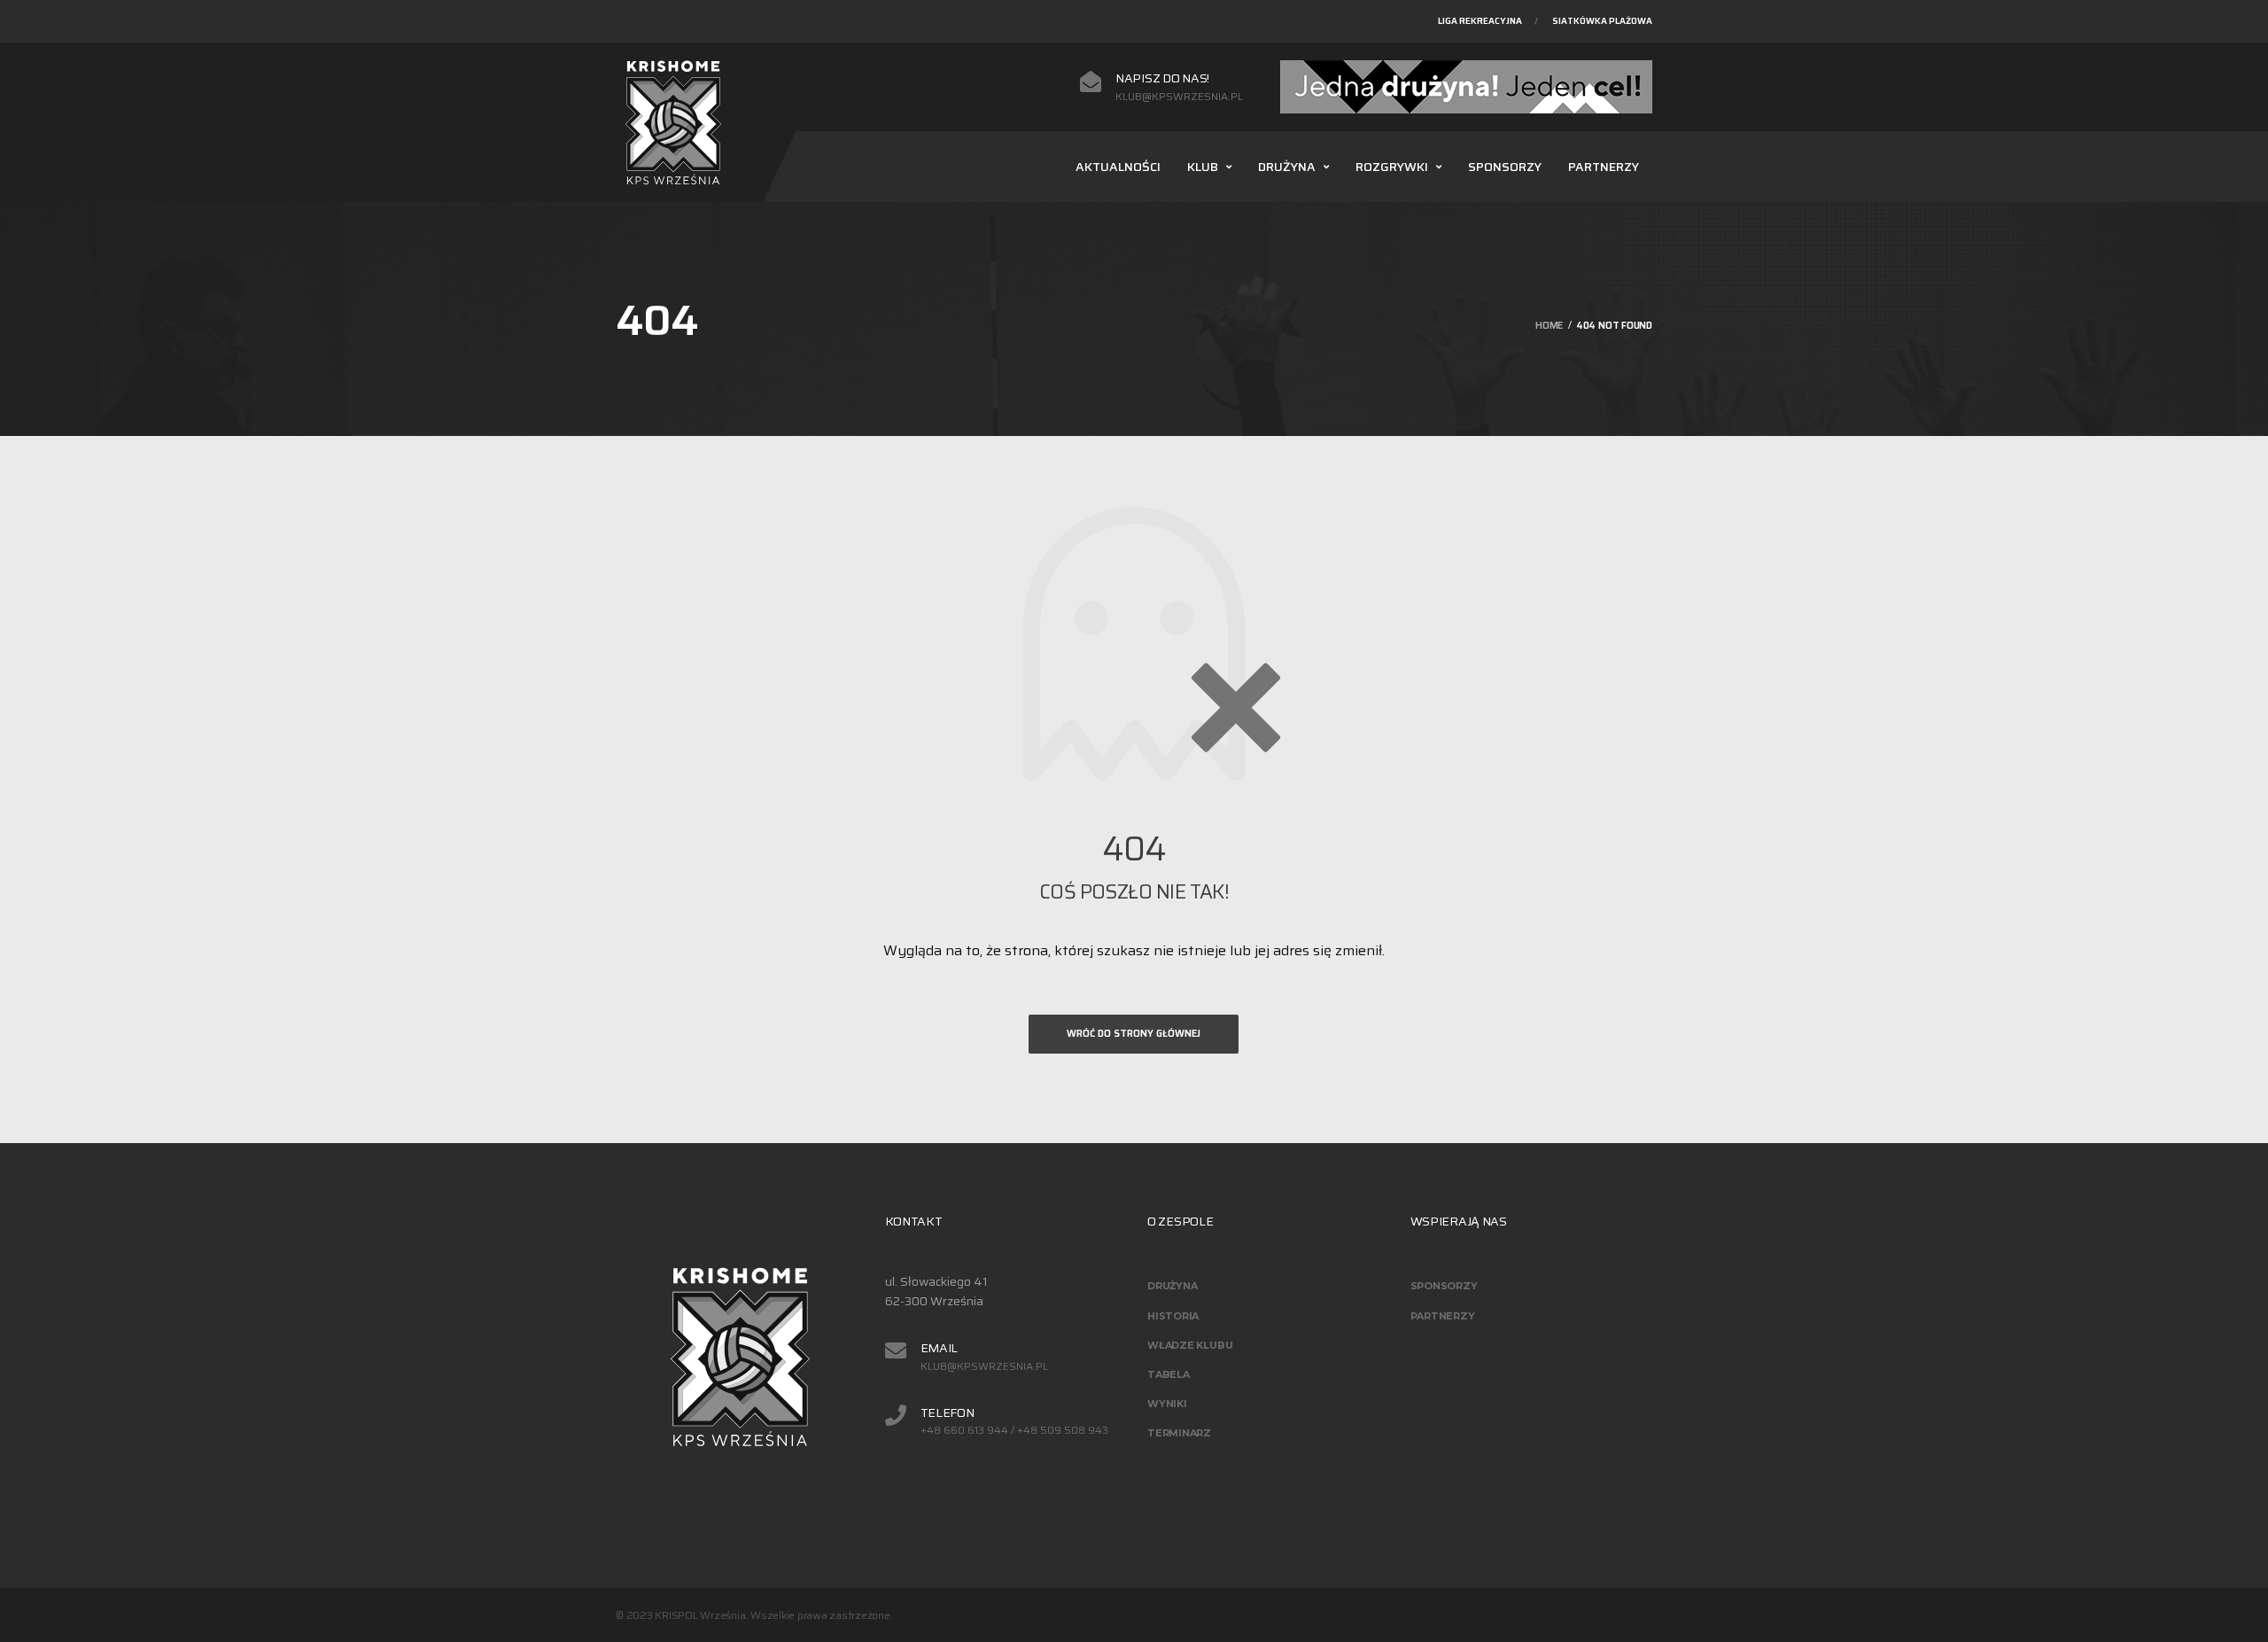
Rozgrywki (1392, 167)
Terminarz (1179, 1433)
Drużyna (1287, 167)
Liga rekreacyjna (1480, 21)
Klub (1203, 167)
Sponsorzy (1505, 167)
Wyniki (1167, 1404)
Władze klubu (1190, 1345)
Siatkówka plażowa (1602, 21)
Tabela (1169, 1374)
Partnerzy (1604, 167)
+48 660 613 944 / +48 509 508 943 (1014, 1430)
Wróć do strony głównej (1134, 1034)
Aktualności (1118, 167)
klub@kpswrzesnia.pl (1179, 97)
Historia (1173, 1316)
